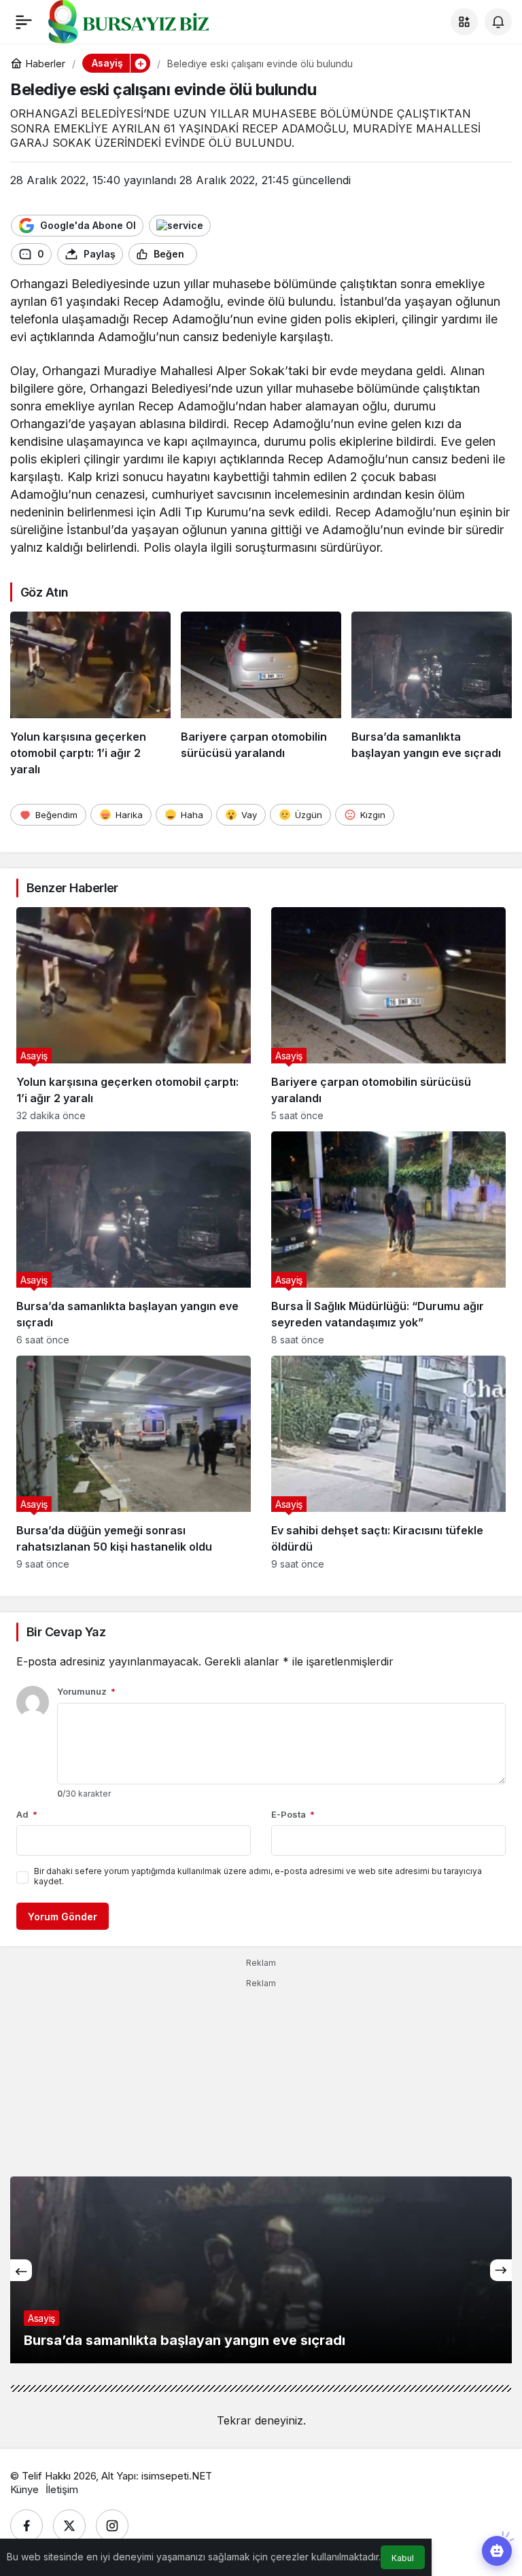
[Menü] (24, 22)
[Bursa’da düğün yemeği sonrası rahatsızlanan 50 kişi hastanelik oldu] (134, 1463)
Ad (27, 1814)
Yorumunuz (86, 1691)
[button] (464, 22)
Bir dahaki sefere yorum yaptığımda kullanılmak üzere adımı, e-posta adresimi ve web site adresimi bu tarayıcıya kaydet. (258, 1876)
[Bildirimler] (498, 22)
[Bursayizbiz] (150, 20)
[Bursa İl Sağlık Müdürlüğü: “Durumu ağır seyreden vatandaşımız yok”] (388, 1238)
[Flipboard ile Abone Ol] (180, 226)
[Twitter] (69, 2526)
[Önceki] (21, 2270)
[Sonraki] (501, 2270)
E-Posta (293, 1814)
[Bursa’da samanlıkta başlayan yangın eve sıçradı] (432, 694)
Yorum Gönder (63, 1917)
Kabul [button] (403, 2558)
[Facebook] (27, 2526)
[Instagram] (112, 2526)
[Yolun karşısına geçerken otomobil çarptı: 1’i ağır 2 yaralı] (90, 694)
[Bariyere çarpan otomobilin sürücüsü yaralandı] (261, 694)
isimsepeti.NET (177, 2476)
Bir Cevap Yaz (66, 1632)
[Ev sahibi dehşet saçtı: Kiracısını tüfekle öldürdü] (388, 1463)
